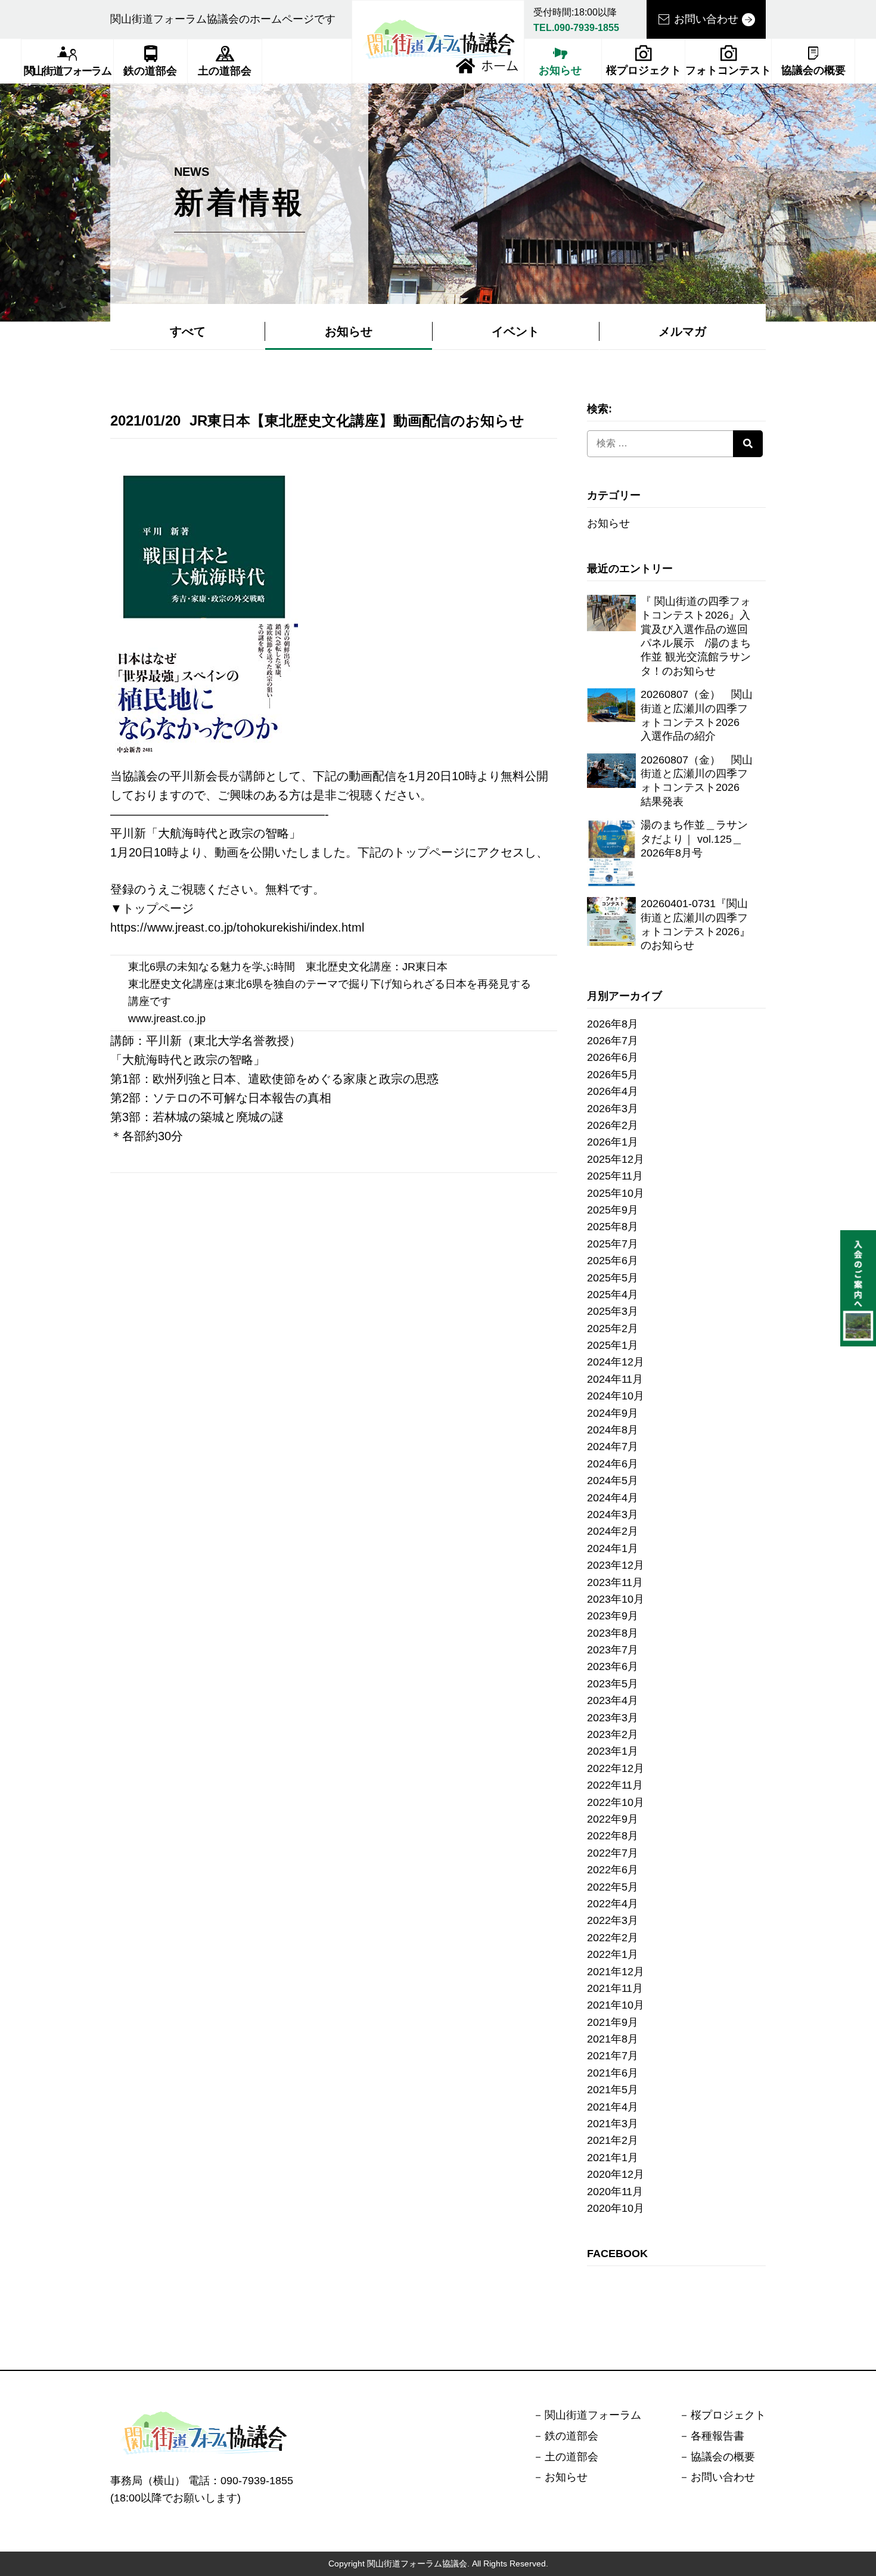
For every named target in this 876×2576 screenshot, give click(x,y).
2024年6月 (613, 1464)
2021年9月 (613, 2022)
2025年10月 (616, 1193)
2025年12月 (616, 1159)
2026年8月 (613, 1024)
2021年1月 (613, 2158)
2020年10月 (616, 2208)
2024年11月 (615, 1379)
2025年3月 (613, 1311)
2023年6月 (613, 1666)
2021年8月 (613, 2039)
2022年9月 (613, 1819)
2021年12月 (616, 1972)
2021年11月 (615, 1988)
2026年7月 (613, 1041)
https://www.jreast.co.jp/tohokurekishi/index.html (237, 927)
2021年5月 (613, 2090)
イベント (515, 331)
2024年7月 (613, 1447)
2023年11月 (615, 1582)
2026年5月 (613, 1075)
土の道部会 (225, 71)
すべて (188, 331)
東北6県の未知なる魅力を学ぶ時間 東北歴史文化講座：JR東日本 (288, 967)
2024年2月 (613, 1531)
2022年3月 (613, 1920)
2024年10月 (616, 1396)
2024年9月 (613, 1413)
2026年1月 (613, 1142)
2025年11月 (615, 1176)
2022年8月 (613, 1836)
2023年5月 (613, 1684)
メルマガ (682, 331)
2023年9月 (613, 1616)
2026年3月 (613, 1109)
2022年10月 (616, 1802)
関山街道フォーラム (67, 71)
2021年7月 (613, 2056)
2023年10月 (616, 1599)
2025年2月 (613, 1329)
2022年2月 (613, 1938)
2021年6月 (613, 2073)
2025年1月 (613, 1345)
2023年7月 (613, 1650)
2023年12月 (616, 1565)
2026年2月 (613, 1125)
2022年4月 (613, 1904)
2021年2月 (613, 2140)
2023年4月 (613, 1700)
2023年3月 (613, 1718)
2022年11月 (615, 1785)
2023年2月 (613, 1734)
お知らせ (560, 70)
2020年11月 (615, 2192)
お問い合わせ (706, 19)
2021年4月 (613, 2107)
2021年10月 (616, 2005)
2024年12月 (616, 1362)
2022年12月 (616, 1768)
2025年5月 (613, 1278)
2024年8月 (613, 1430)
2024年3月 (613, 1514)
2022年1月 (613, 1954)
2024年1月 (613, 1548)
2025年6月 (613, 1261)
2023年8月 (613, 1633)
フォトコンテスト (728, 70)
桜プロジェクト (644, 70)
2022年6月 (613, 1870)
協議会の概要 (813, 70)
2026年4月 (613, 1091)
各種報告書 (717, 2436)
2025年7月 (613, 1244)
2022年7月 (613, 1853)
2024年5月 (613, 1481)
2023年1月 (613, 1751)
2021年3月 (613, 2124)
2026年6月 (613, 1057)
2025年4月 (613, 1295)
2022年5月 (613, 1887)
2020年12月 (616, 2174)
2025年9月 (613, 1210)
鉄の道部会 (150, 71)
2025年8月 (613, 1227)
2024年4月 (613, 1498)
